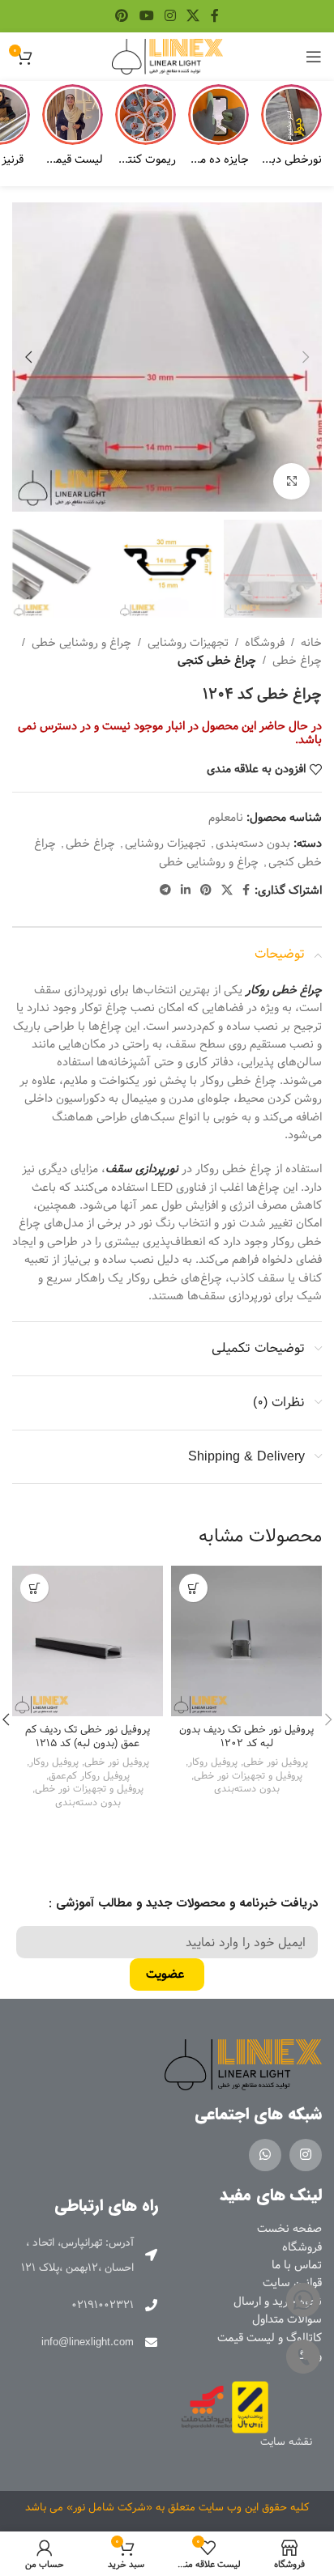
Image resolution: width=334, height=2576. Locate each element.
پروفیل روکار (213, 1762)
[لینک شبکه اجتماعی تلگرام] (165, 891)
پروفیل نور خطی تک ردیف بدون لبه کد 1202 (246, 1737)
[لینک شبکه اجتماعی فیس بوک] (214, 16)
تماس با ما (297, 2265)
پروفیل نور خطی (276, 1762)
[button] (306, 357)
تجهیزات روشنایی (188, 643)
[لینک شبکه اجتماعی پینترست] (122, 16)
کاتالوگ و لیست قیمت (270, 2338)
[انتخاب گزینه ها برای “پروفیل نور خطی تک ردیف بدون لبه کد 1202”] (193, 1588)
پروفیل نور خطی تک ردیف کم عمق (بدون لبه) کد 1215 (88, 1737)
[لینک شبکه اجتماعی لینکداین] (186, 891)
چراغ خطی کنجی (217, 661)
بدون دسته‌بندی (253, 844)
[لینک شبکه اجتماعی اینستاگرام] (170, 16)
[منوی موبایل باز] (314, 57)
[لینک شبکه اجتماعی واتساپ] (265, 2155)
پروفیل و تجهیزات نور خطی (248, 1776)
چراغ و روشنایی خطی (81, 643)
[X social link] (193, 16)
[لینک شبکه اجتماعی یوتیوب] (146, 16)
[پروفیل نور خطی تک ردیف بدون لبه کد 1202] (246, 1641)
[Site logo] (167, 57)
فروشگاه (265, 643)
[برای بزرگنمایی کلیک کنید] (291, 481)
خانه (311, 643)
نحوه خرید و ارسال (278, 2302)
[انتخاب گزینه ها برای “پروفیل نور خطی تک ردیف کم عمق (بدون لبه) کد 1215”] (34, 1588)
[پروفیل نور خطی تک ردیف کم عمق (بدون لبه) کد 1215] (88, 1641)
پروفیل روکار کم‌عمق (89, 1776)
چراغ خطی (297, 661)
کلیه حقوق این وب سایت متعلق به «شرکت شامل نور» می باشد (167, 2507)
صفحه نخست (289, 2229)
